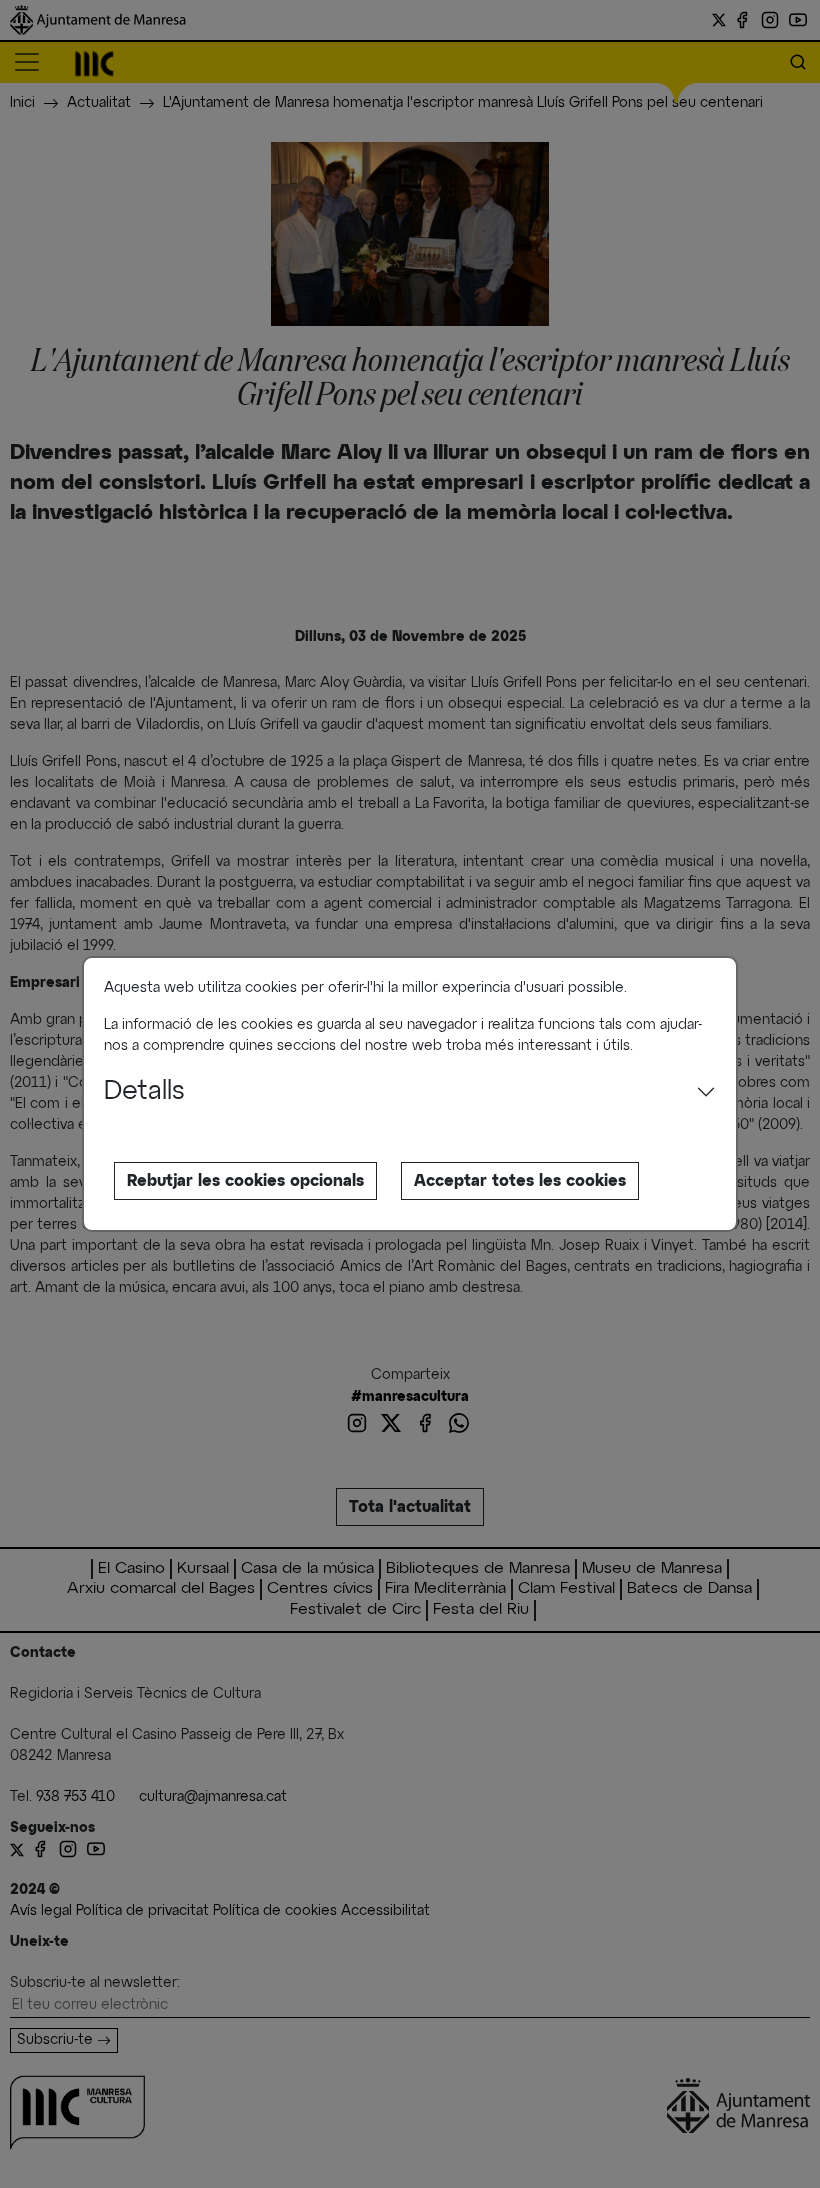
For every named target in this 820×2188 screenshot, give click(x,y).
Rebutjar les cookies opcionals (245, 1181)
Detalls (144, 1092)
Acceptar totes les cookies (520, 1181)
